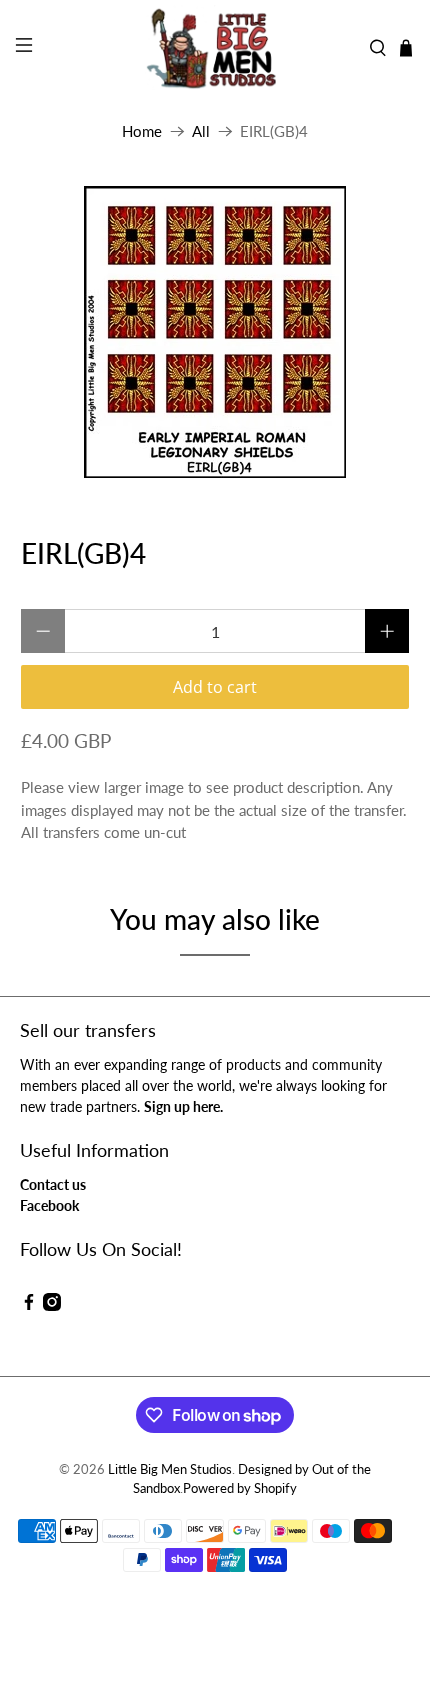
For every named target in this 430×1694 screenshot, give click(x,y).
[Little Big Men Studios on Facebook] (29, 1305)
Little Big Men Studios (170, 1469)
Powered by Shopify (240, 1488)
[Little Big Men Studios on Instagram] (52, 1305)
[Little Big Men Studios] (215, 48)
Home (142, 131)
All (201, 131)
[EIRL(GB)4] (215, 332)
